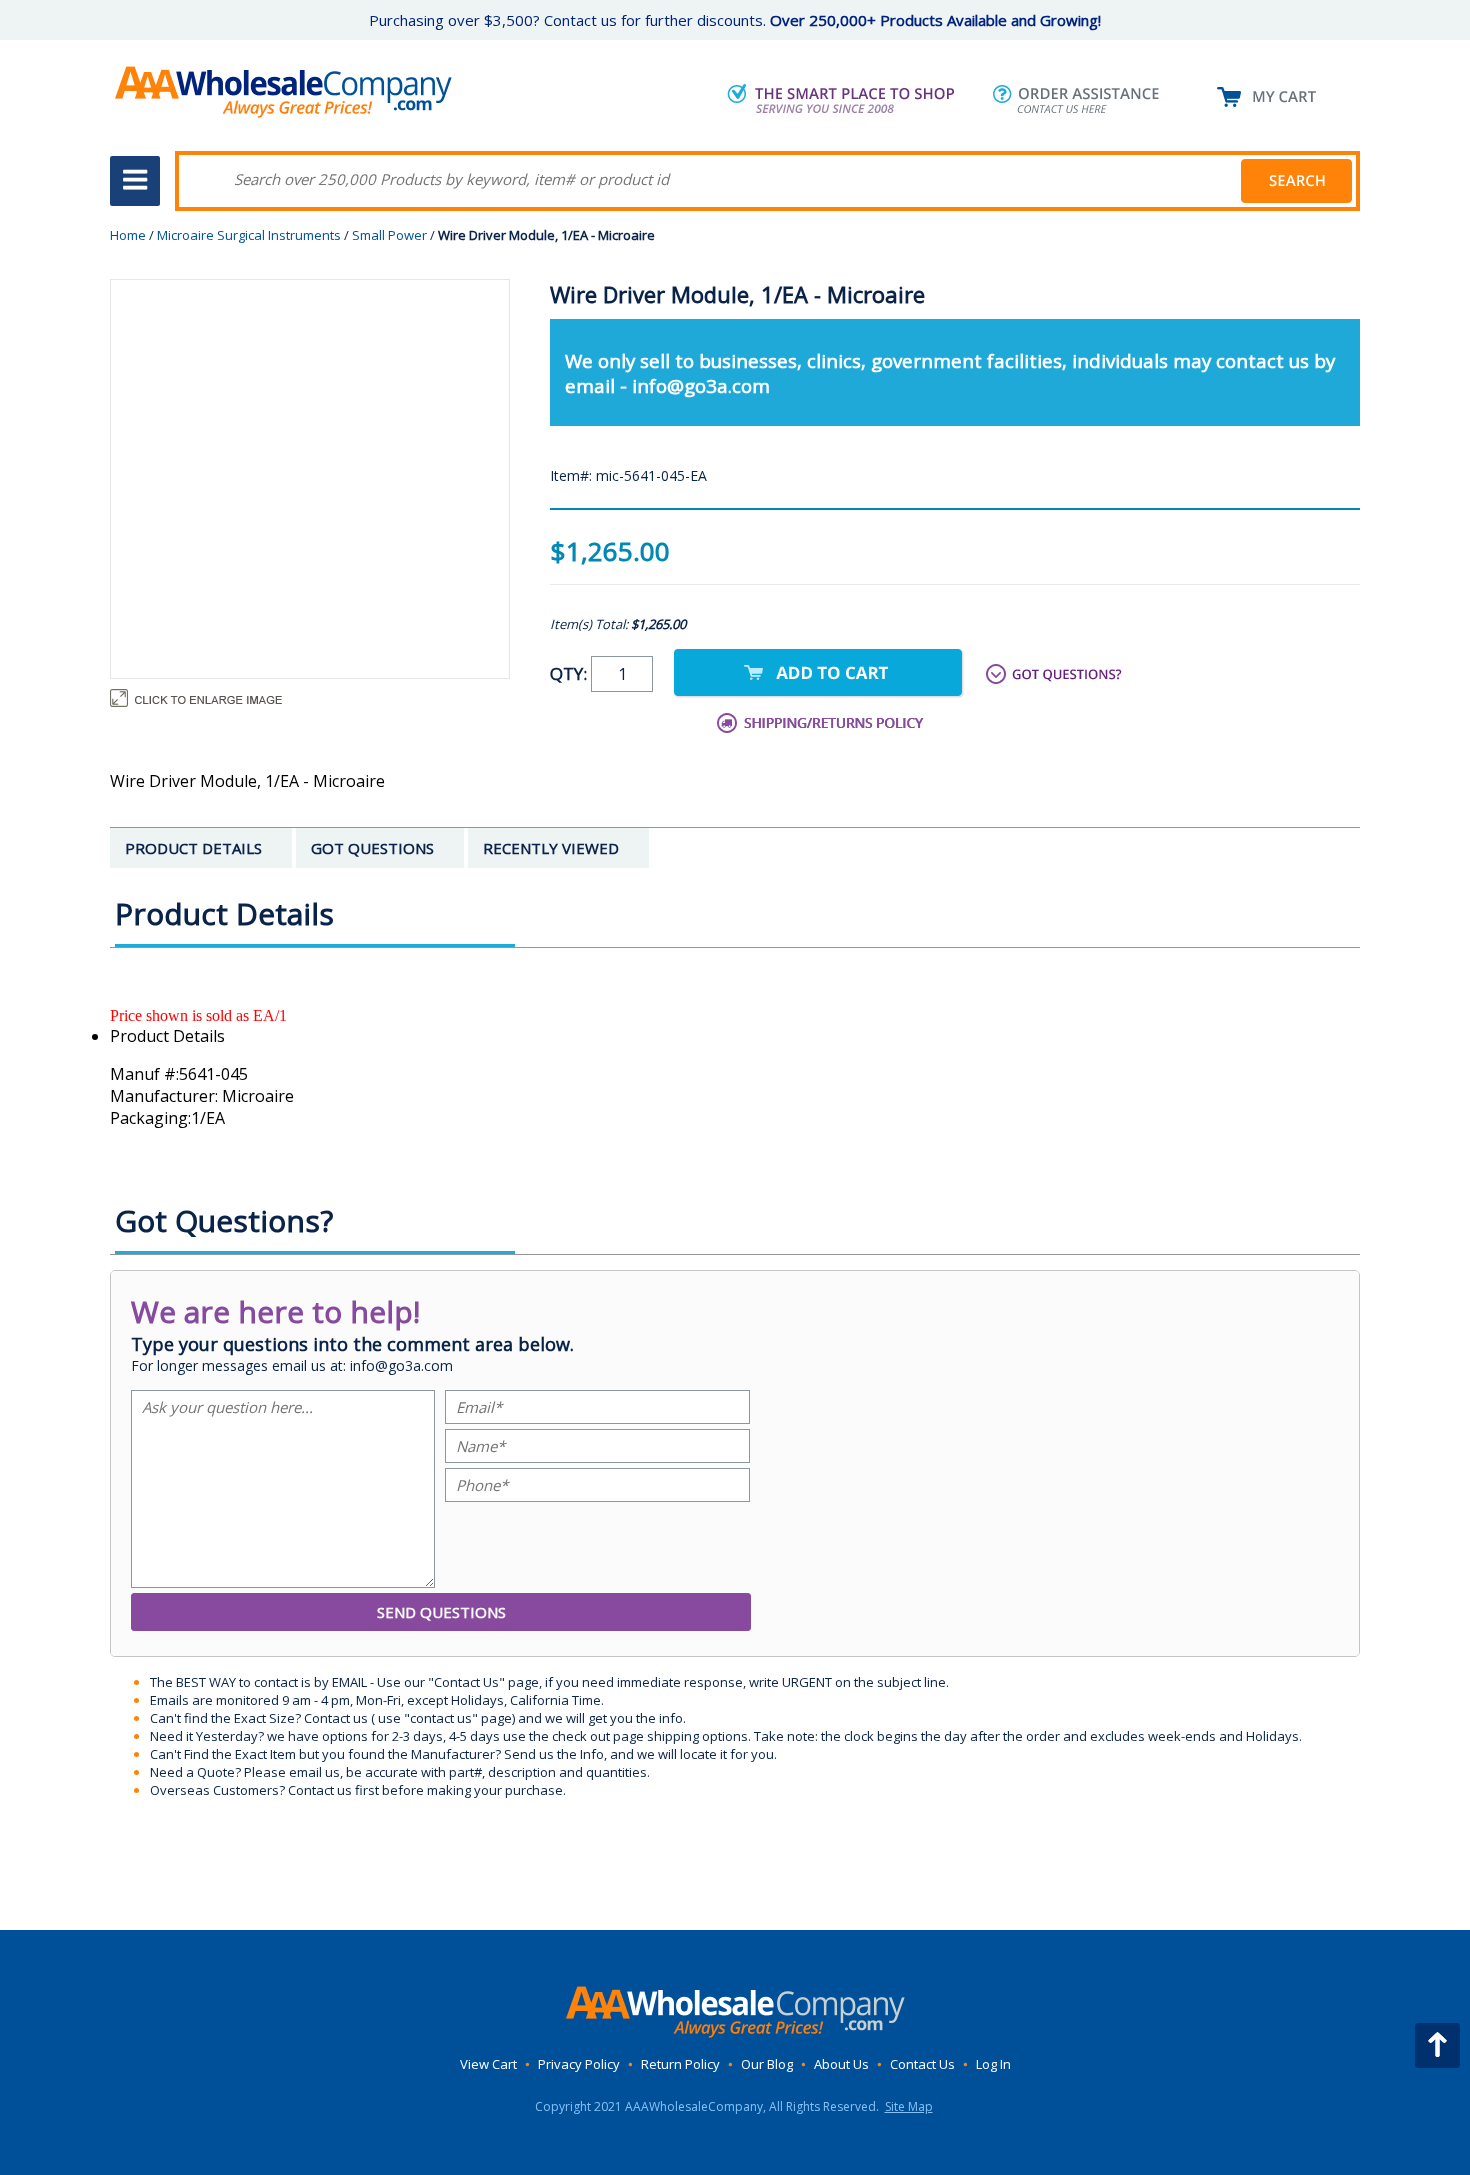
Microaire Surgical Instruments (249, 235)
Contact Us (922, 2064)
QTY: (570, 673)
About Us (841, 2064)
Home (128, 235)
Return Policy (680, 2064)
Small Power (389, 235)
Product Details (167, 1036)
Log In (993, 2064)
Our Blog (767, 2064)
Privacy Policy (579, 2064)
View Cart (488, 2064)
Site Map (909, 2106)
